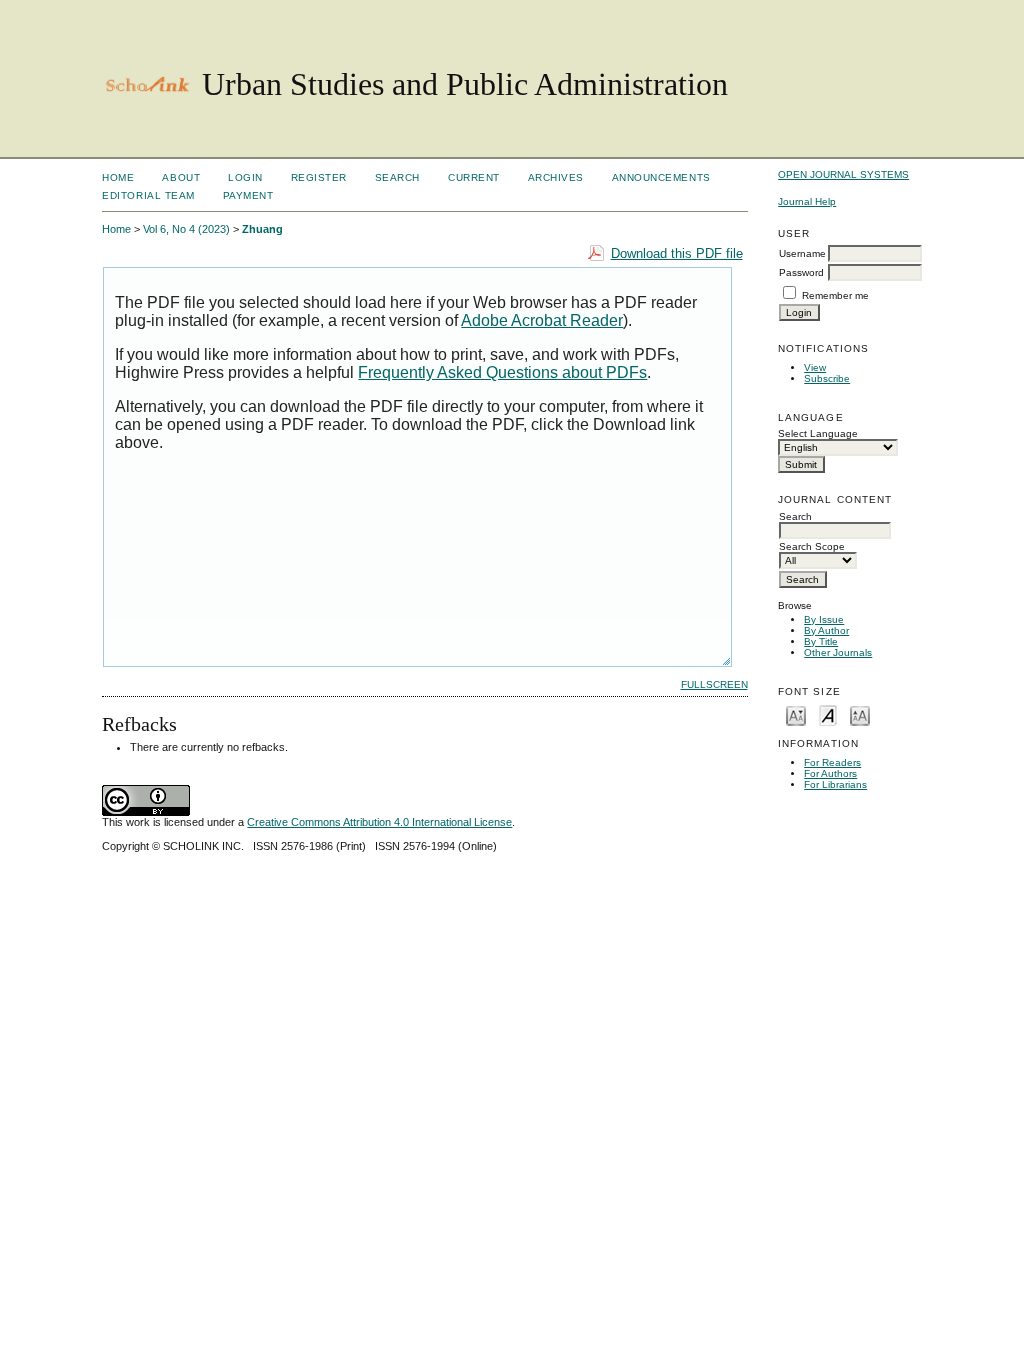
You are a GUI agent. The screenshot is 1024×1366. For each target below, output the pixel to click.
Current (474, 177)
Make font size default (828, 714)
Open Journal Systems (843, 174)
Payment (248, 195)
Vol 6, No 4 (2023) (186, 229)
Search (397, 177)
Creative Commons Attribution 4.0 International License (379, 822)
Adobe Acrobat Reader (542, 320)
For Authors (830, 773)
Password (801, 272)
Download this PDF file (677, 253)
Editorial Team (148, 195)
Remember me (835, 295)
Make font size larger (860, 714)
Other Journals (838, 652)
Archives (556, 177)
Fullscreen (714, 684)
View (815, 367)
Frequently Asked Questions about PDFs (502, 372)
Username (802, 253)
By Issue (824, 619)
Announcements (661, 177)
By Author (826, 630)
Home (118, 177)
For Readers (832, 762)
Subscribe (827, 378)
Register (319, 177)
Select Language (818, 433)
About (181, 177)
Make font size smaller (796, 714)
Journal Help (807, 201)
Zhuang (262, 229)
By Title (821, 641)
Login (245, 177)
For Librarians (835, 784)
